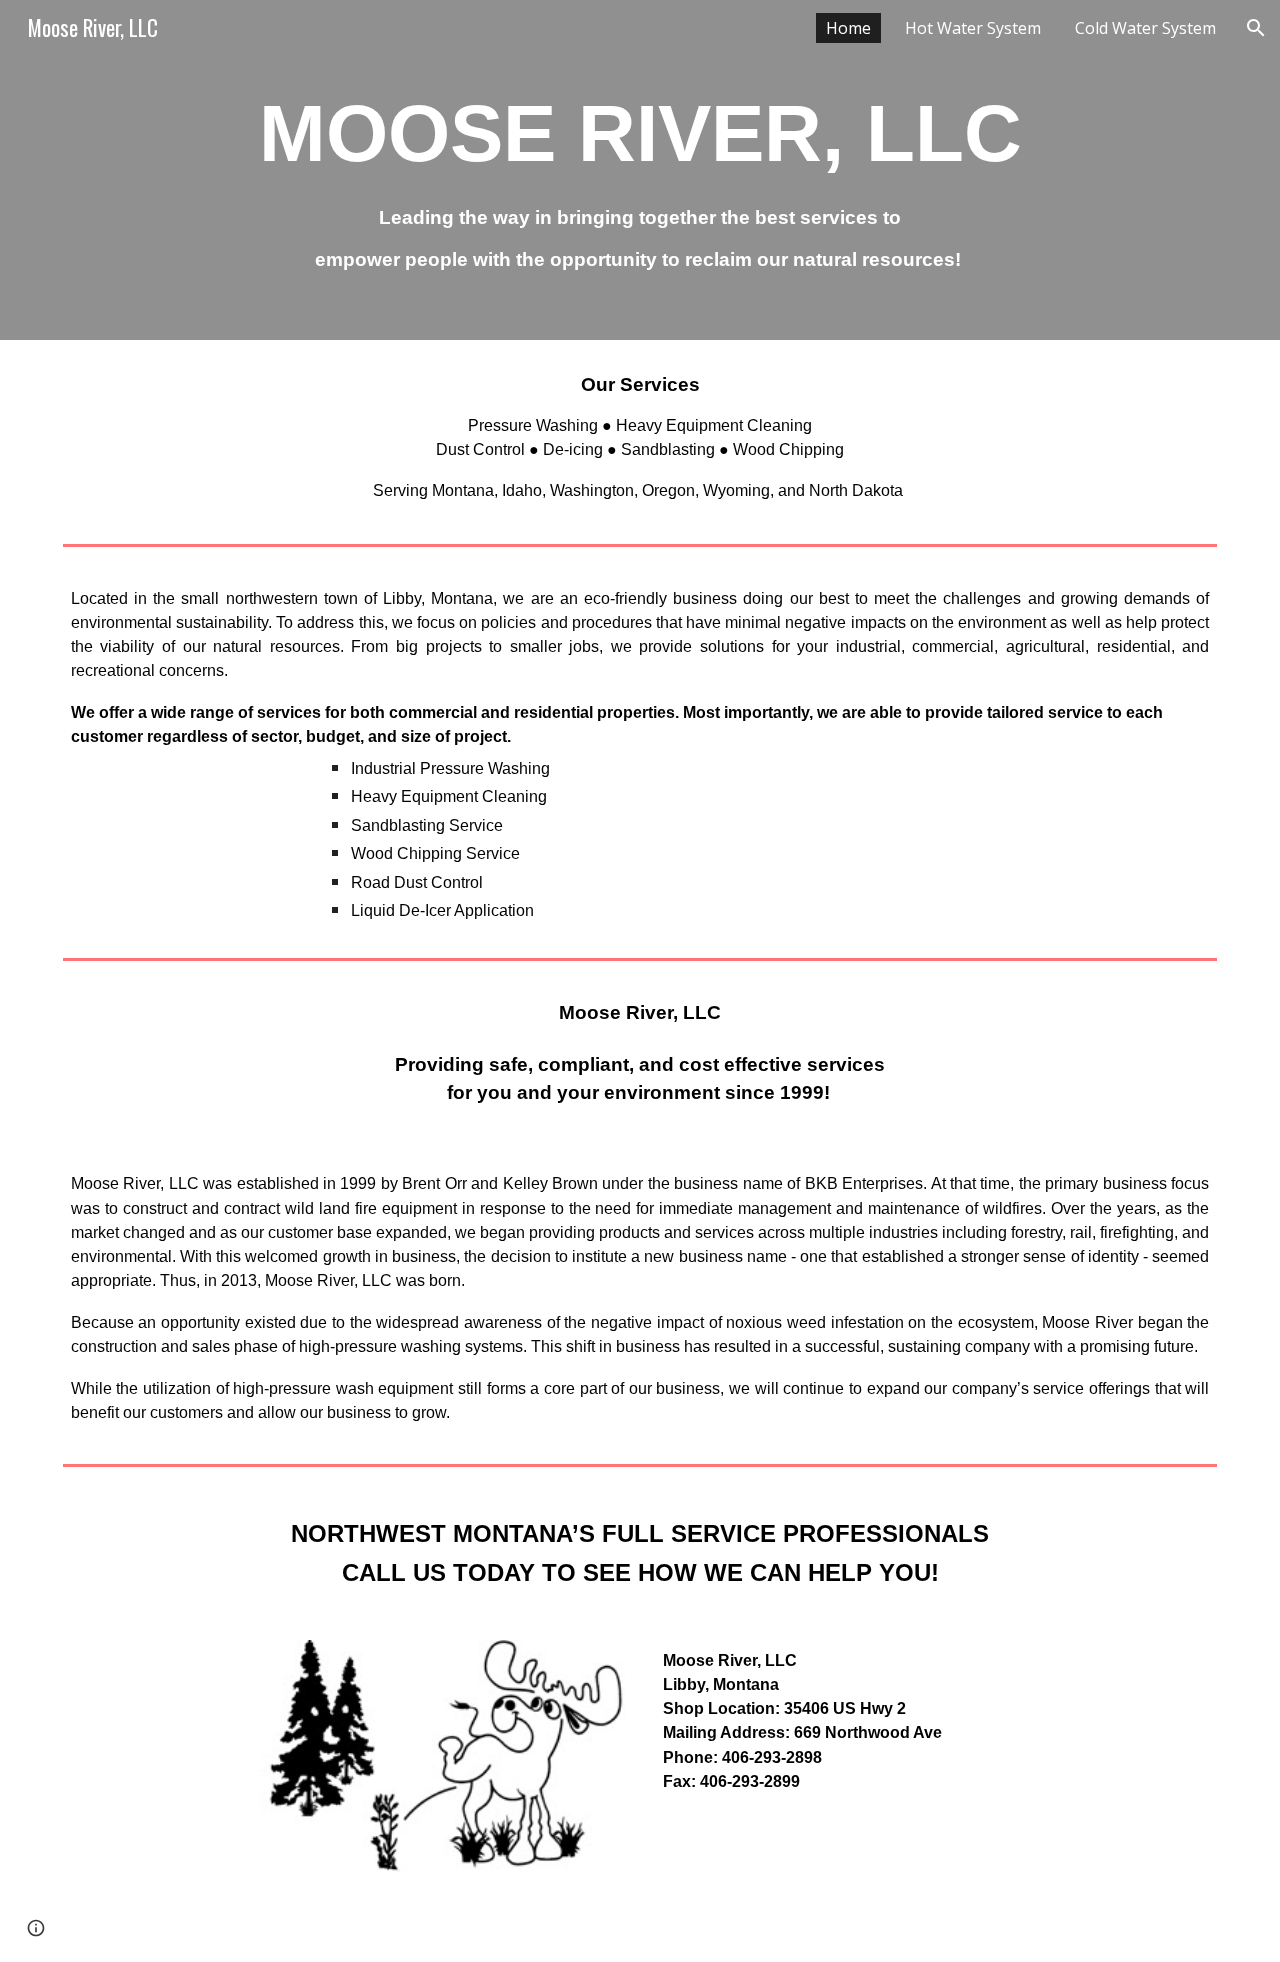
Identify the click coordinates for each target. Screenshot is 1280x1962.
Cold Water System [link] (1145, 28)
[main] (640, 170)
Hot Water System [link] (973, 28)
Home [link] (848, 28)
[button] (1256, 28)
